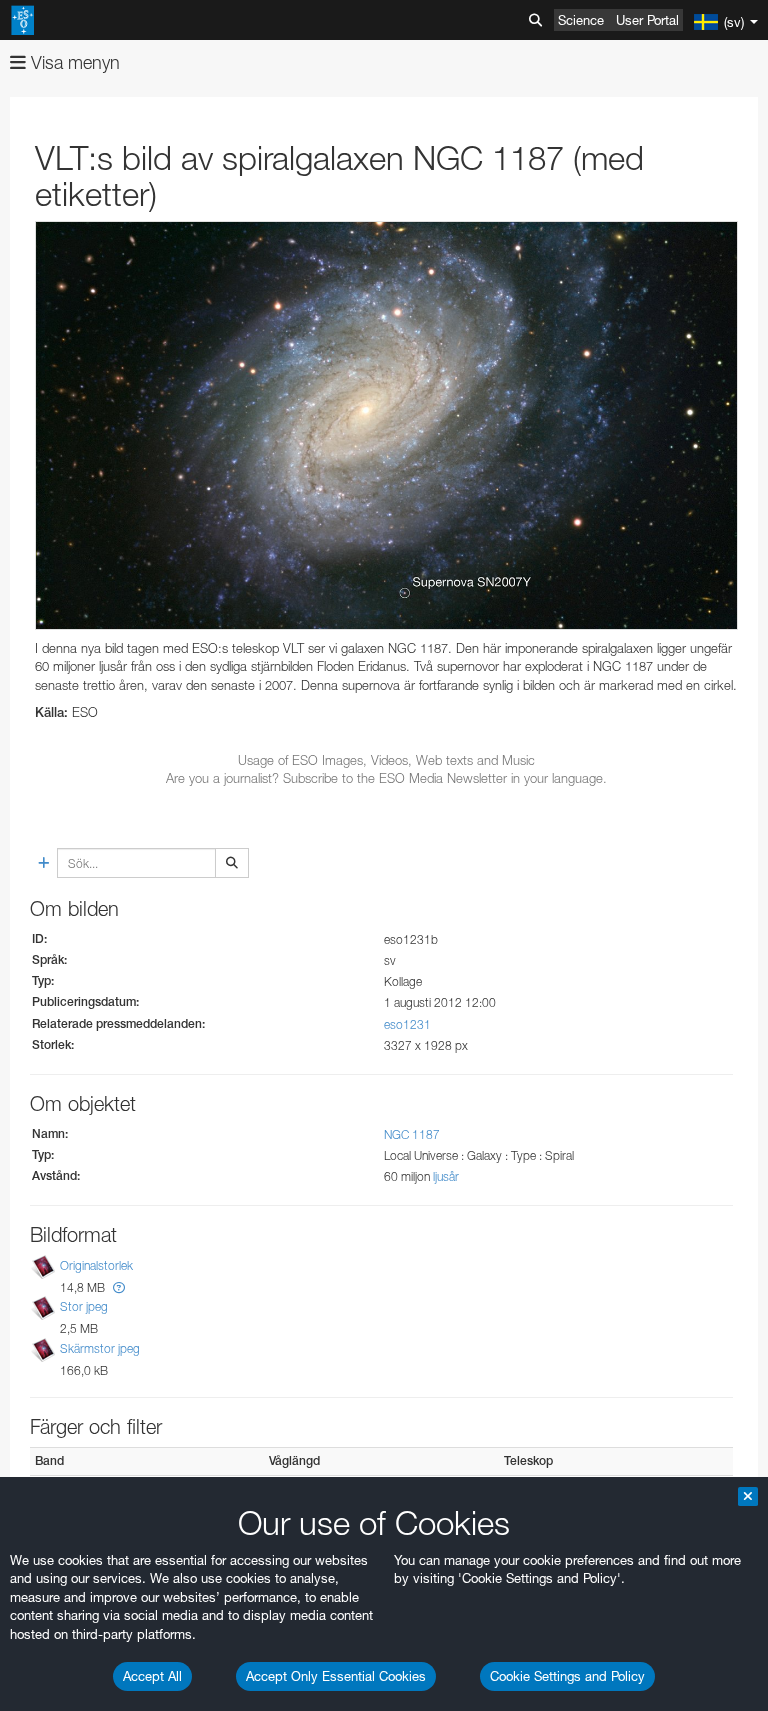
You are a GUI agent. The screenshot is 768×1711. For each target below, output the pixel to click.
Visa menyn (73, 62)
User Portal (647, 20)
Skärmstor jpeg (100, 1348)
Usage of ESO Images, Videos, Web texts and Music (386, 760)
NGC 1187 (412, 1134)
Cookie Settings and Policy (567, 1676)
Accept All (152, 1676)
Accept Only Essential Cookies (336, 1676)
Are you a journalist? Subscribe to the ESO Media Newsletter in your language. (386, 778)
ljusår (446, 1176)
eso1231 (407, 1024)
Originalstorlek (96, 1265)
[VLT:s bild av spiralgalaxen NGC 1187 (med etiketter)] (386, 425)
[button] (119, 1287)
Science (581, 20)
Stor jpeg (84, 1307)
